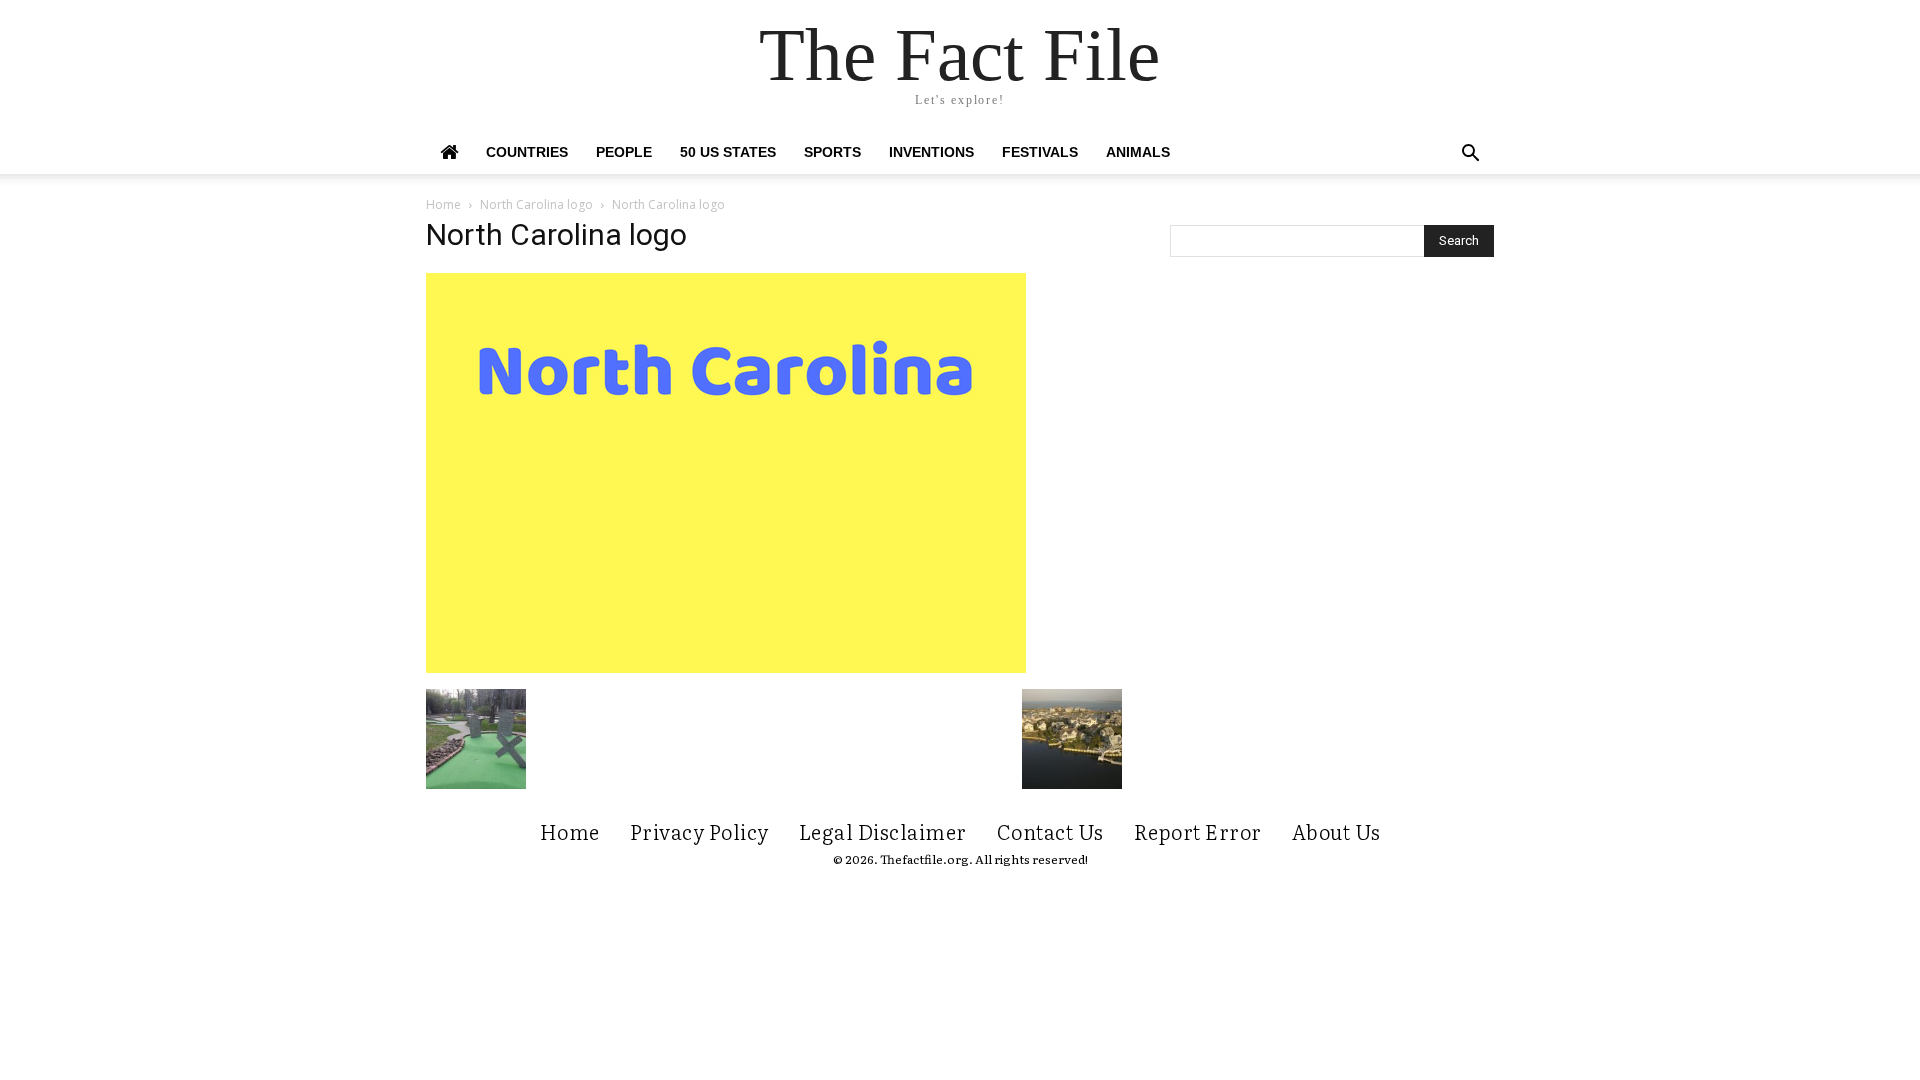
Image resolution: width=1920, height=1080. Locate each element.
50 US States (728, 152)
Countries (527, 152)
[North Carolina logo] (726, 668)
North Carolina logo (536, 204)
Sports (832, 152)
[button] (1470, 155)
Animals (1138, 152)
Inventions (931, 152)
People (624, 152)
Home (443, 204)
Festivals (1040, 152)
